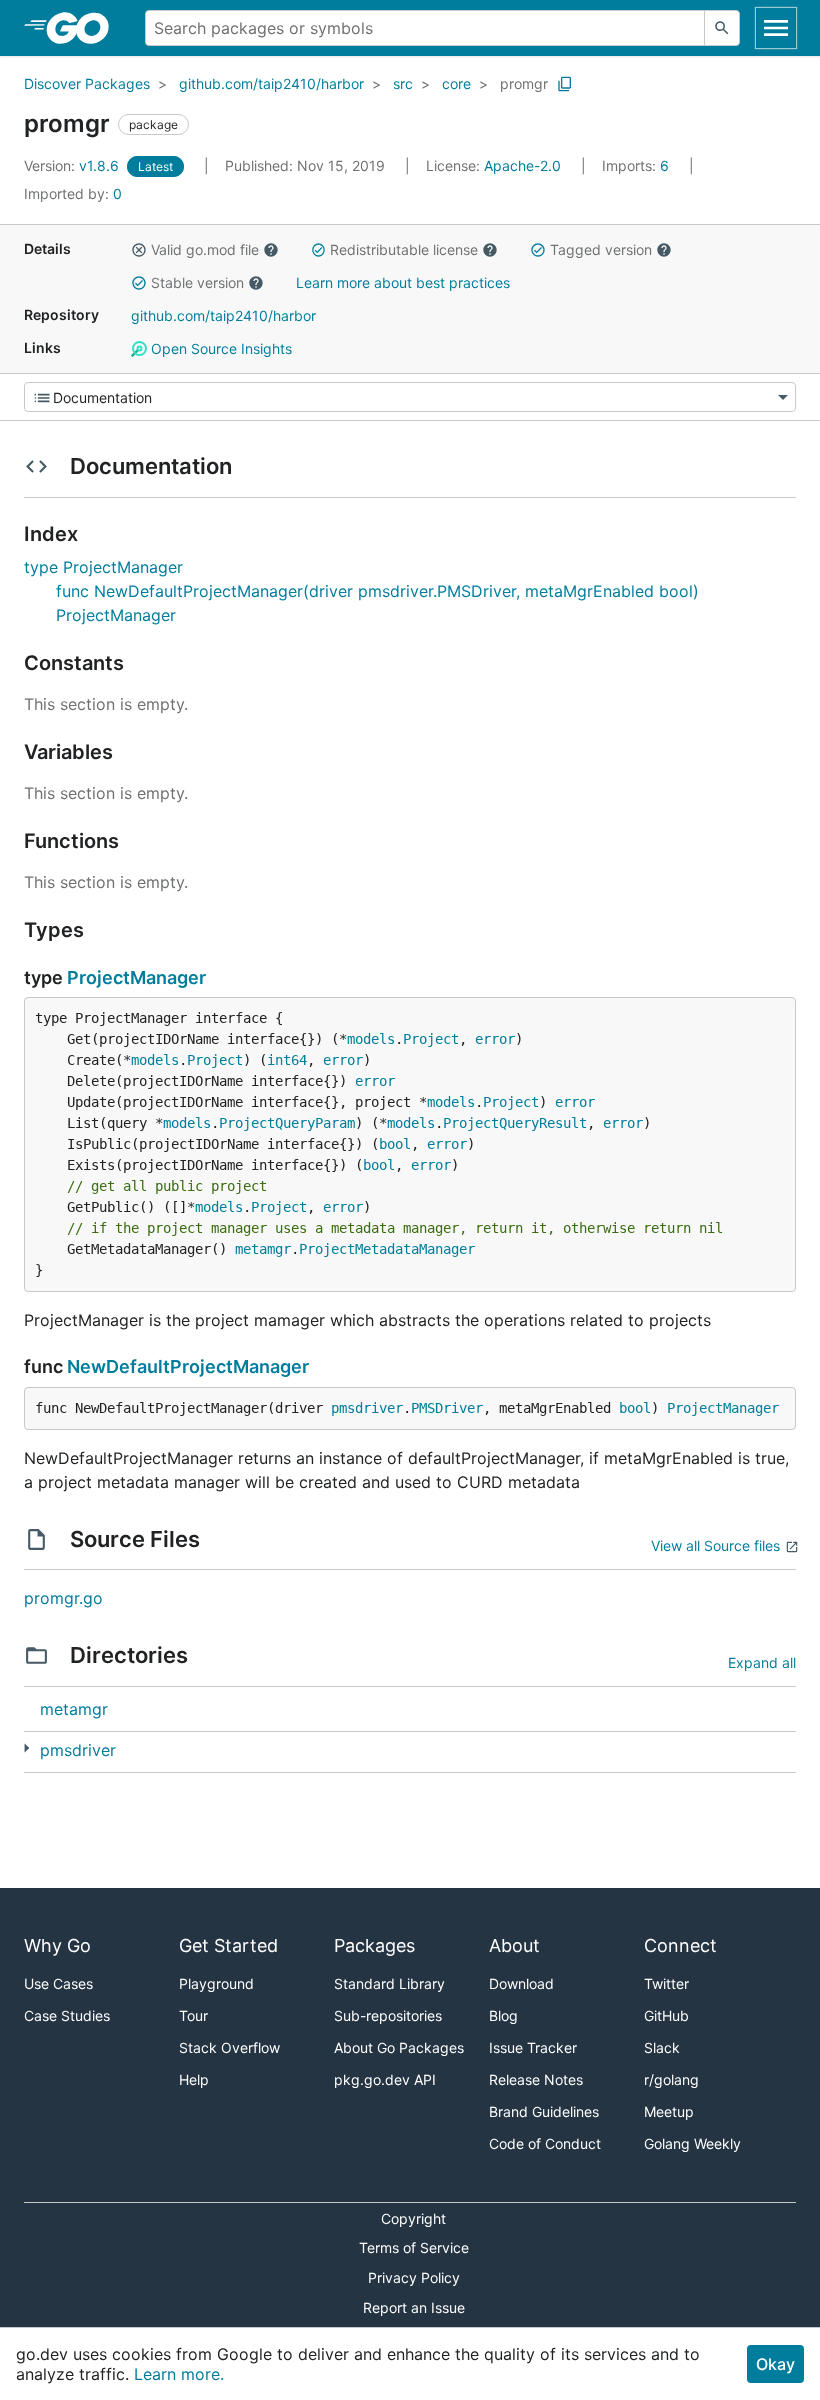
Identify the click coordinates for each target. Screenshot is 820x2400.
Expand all (762, 1662)
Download (521, 1983)
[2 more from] (26, 1748)
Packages (374, 1945)
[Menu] (410, 397)
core (456, 83)
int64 (287, 1060)
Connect (680, 1945)
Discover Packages (87, 83)
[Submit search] (722, 28)
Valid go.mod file (205, 249)
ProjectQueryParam (287, 1123)
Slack (662, 2047)
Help (194, 2079)
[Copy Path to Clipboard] (565, 84)
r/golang (671, 2079)
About (514, 1945)
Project (431, 1039)
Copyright (413, 2218)
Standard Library (389, 1983)
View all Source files (715, 1545)
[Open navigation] (776, 28)
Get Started (228, 1945)
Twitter (666, 1983)
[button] (139, 250)
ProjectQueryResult (515, 1123)
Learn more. (179, 2374)
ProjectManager (136, 977)
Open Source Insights (219, 348)
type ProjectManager (103, 567)
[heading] (84, 28)
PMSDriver (447, 1408)
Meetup (669, 2111)
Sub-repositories (388, 2015)
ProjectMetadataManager (387, 1249)
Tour (193, 2015)
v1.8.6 (73, 165)
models (371, 1039)
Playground (216, 1983)
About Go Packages (399, 2047)
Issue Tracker (533, 2047)
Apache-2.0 (522, 165)
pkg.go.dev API (385, 2079)
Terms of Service (414, 2247)
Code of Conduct (545, 2143)
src (403, 83)
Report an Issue (414, 2307)
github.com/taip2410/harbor (271, 83)
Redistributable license (404, 249)
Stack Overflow (229, 2047)
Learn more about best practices (403, 282)
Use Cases (58, 1983)
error (495, 1039)
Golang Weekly (692, 2143)
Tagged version (601, 249)
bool (395, 1144)
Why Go (57, 1945)
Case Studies (67, 2015)
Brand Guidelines (544, 2111)
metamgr (263, 1249)
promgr (524, 83)
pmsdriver (367, 1408)
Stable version (197, 282)
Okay (775, 2364)
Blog (503, 2015)
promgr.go (63, 1598)
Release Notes (536, 2079)
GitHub (666, 2015)
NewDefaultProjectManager (188, 1366)
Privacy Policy (414, 2277)
